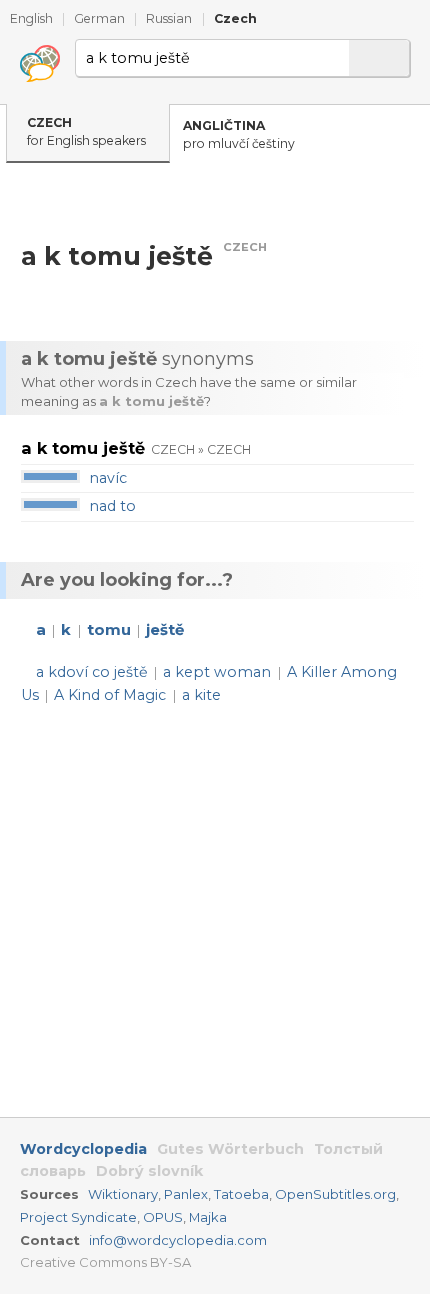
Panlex (186, 1194)
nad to (112, 506)
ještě (165, 630)
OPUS (163, 1217)
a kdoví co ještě (92, 672)
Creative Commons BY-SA (105, 1262)
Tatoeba (241, 1194)
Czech (235, 18)
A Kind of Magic (110, 695)
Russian (169, 18)
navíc (108, 478)
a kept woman (217, 672)
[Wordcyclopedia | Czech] (40, 64)
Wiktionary (123, 1194)
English (31, 18)
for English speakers (86, 132)
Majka (208, 1217)
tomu (109, 630)
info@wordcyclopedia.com (178, 1240)
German (99, 18)
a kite (201, 695)
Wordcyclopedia (83, 1149)
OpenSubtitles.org (335, 1194)
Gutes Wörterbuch (230, 1149)
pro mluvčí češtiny (239, 135)
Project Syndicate (78, 1217)
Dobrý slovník (149, 1171)
